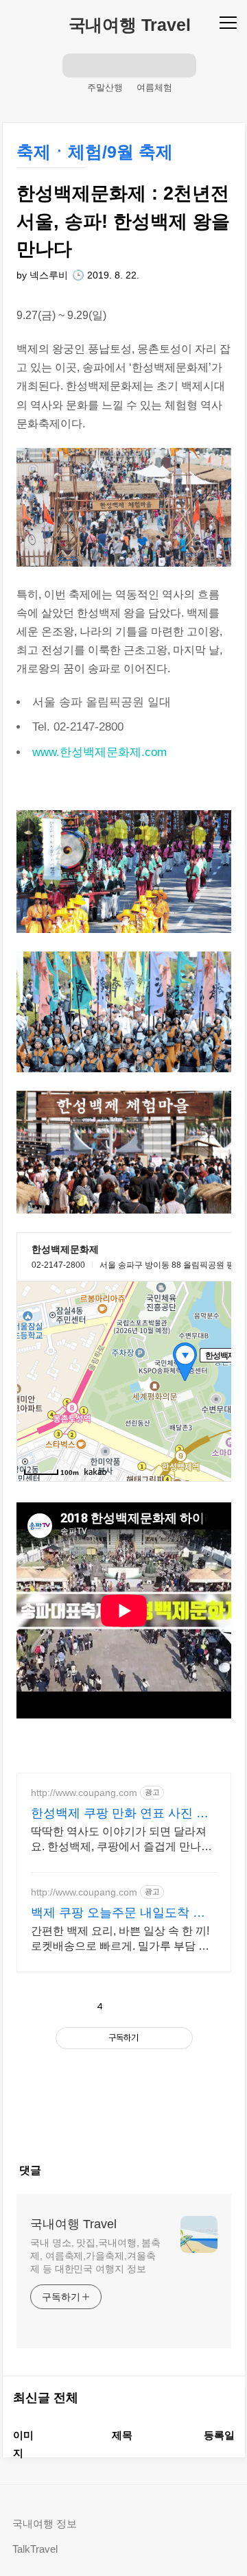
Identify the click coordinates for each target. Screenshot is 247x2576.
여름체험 (154, 87)
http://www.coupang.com (84, 1793)
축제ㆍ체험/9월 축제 (95, 152)
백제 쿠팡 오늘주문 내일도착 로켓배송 (118, 1913)
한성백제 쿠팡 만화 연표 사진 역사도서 (120, 1814)
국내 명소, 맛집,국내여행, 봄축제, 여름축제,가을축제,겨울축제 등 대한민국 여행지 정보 (95, 2256)
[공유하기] (129, 2007)
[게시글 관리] (160, 2007)
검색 (75, 65)
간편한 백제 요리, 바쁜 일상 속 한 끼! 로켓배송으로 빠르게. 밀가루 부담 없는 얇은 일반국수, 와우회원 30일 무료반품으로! (122, 1939)
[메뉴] (230, 22)
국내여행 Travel (130, 25)
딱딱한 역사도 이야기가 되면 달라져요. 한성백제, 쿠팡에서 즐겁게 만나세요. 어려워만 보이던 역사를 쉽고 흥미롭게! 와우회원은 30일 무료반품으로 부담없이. (121, 1840)
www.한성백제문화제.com (99, 752)
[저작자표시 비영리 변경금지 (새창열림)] (124, 2070)
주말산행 (105, 87)
